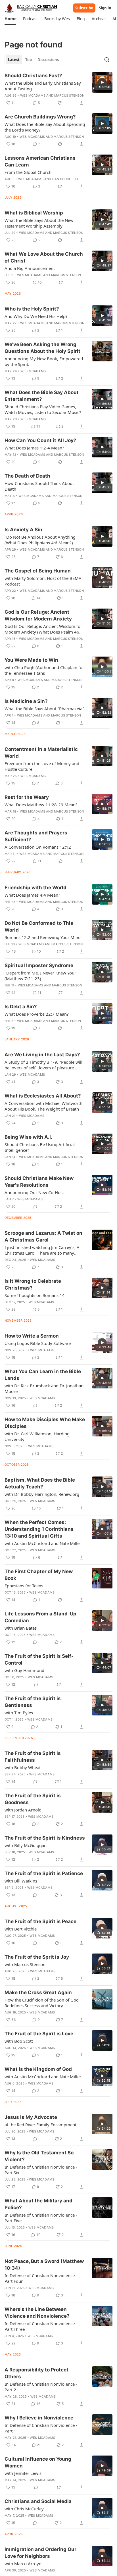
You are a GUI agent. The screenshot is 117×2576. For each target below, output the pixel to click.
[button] (10, 19)
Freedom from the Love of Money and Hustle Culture (42, 766)
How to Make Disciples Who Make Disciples (45, 1423)
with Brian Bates (21, 1628)
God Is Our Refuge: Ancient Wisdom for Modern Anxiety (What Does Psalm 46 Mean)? (43, 629)
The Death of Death (27, 476)
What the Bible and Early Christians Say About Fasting (43, 86)
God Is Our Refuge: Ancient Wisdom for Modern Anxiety (38, 615)
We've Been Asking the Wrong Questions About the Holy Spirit (42, 348)
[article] (58, 89)
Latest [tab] (14, 60)
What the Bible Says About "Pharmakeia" (44, 709)
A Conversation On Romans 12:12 (38, 847)
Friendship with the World (35, 888)
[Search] (107, 60)
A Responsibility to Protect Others (36, 2373)
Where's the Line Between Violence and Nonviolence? (37, 2313)
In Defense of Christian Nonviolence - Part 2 (41, 2387)
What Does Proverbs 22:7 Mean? (37, 1014)
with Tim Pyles (19, 1713)
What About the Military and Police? (38, 2204)
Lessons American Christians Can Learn (40, 161)
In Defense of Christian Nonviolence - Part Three (41, 2326)
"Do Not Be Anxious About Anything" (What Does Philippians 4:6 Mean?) (41, 540)
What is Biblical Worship (34, 213)
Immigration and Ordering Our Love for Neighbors (40, 2553)
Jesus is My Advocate (31, 2117)
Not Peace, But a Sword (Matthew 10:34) (44, 2265)
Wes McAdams (33, 95)
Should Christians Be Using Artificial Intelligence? (40, 1147)
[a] (102, 82)
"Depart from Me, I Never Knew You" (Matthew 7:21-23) (40, 976)
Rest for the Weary (27, 797)
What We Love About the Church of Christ (44, 257)
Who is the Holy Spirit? (32, 309)
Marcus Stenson (69, 95)
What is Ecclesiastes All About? (43, 1096)
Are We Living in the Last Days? (42, 1055)
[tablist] (33, 60)
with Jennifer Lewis (23, 2473)
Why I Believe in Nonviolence (39, 2418)
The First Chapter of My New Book (39, 1575)
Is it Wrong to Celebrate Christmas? (33, 1284)
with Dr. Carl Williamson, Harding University (37, 1436)
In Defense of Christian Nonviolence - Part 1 (41, 2428)
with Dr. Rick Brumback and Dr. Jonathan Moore (44, 1388)
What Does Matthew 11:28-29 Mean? (41, 805)
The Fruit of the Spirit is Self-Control (39, 1659)
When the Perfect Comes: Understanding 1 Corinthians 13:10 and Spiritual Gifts (39, 1529)
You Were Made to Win (31, 660)
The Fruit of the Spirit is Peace (40, 1921)
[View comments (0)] (35, 1207)
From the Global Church (28, 172)
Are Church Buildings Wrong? (40, 117)
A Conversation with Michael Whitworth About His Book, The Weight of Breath (43, 1106)
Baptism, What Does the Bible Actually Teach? (40, 1483)
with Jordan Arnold (23, 1810)
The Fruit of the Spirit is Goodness (33, 1799)
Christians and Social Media (38, 2501)
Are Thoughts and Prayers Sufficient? (36, 836)
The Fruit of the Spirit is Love (39, 2034)
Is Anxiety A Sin (23, 530)
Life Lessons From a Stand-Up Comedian (40, 1617)
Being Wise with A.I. (28, 1137)
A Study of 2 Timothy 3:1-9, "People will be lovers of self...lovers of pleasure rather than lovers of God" (43, 1065)
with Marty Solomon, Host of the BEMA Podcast (43, 581)
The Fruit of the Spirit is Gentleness (33, 1702)
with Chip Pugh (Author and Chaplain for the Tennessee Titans (44, 670)
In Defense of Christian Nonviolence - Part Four (41, 2278)
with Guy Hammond (24, 1670)
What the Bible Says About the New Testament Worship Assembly (39, 223)
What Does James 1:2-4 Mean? (34, 448)
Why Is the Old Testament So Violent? (39, 2156)
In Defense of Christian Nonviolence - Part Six (41, 2170)
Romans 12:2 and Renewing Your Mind (43, 937)
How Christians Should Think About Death (39, 486)
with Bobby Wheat (23, 1767)
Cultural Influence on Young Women (38, 2462)
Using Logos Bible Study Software (38, 1343)
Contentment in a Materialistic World (41, 753)
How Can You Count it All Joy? (40, 440)
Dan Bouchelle (66, 179)
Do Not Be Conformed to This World (39, 926)
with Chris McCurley (24, 2509)
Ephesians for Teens (24, 1586)
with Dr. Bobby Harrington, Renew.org (42, 1494)
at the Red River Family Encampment (40, 2125)
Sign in (105, 8)
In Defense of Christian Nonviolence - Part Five (41, 2218)
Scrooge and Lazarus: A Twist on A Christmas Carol (43, 1236)
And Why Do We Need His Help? (36, 316)
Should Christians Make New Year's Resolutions (39, 1182)
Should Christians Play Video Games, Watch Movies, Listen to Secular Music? (43, 409)
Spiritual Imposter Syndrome (39, 965)
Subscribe (84, 8)
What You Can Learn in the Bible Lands (43, 1375)
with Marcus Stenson (25, 1964)
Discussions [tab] (48, 60)
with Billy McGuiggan (26, 1845)
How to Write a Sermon (32, 1336)
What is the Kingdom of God (38, 2069)
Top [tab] (29, 60)
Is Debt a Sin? (21, 1007)
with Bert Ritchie (21, 1929)
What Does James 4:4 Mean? (32, 895)
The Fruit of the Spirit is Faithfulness (33, 1757)
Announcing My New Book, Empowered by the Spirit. (44, 361)
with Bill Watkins (21, 1881)
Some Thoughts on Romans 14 (35, 1295)
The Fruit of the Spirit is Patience (44, 1873)
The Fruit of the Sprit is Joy (37, 1957)
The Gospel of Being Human (38, 571)
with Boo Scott (19, 2041)
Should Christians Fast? (33, 76)
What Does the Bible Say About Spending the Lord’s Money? (45, 127)
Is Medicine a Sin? (26, 701)
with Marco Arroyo (23, 2563)
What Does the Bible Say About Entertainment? (42, 396)
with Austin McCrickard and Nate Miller (43, 1543)
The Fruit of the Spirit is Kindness (45, 1838)
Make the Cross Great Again (38, 1992)
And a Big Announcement (30, 268)
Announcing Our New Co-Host (34, 1192)
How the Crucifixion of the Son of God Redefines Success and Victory (42, 2003)
